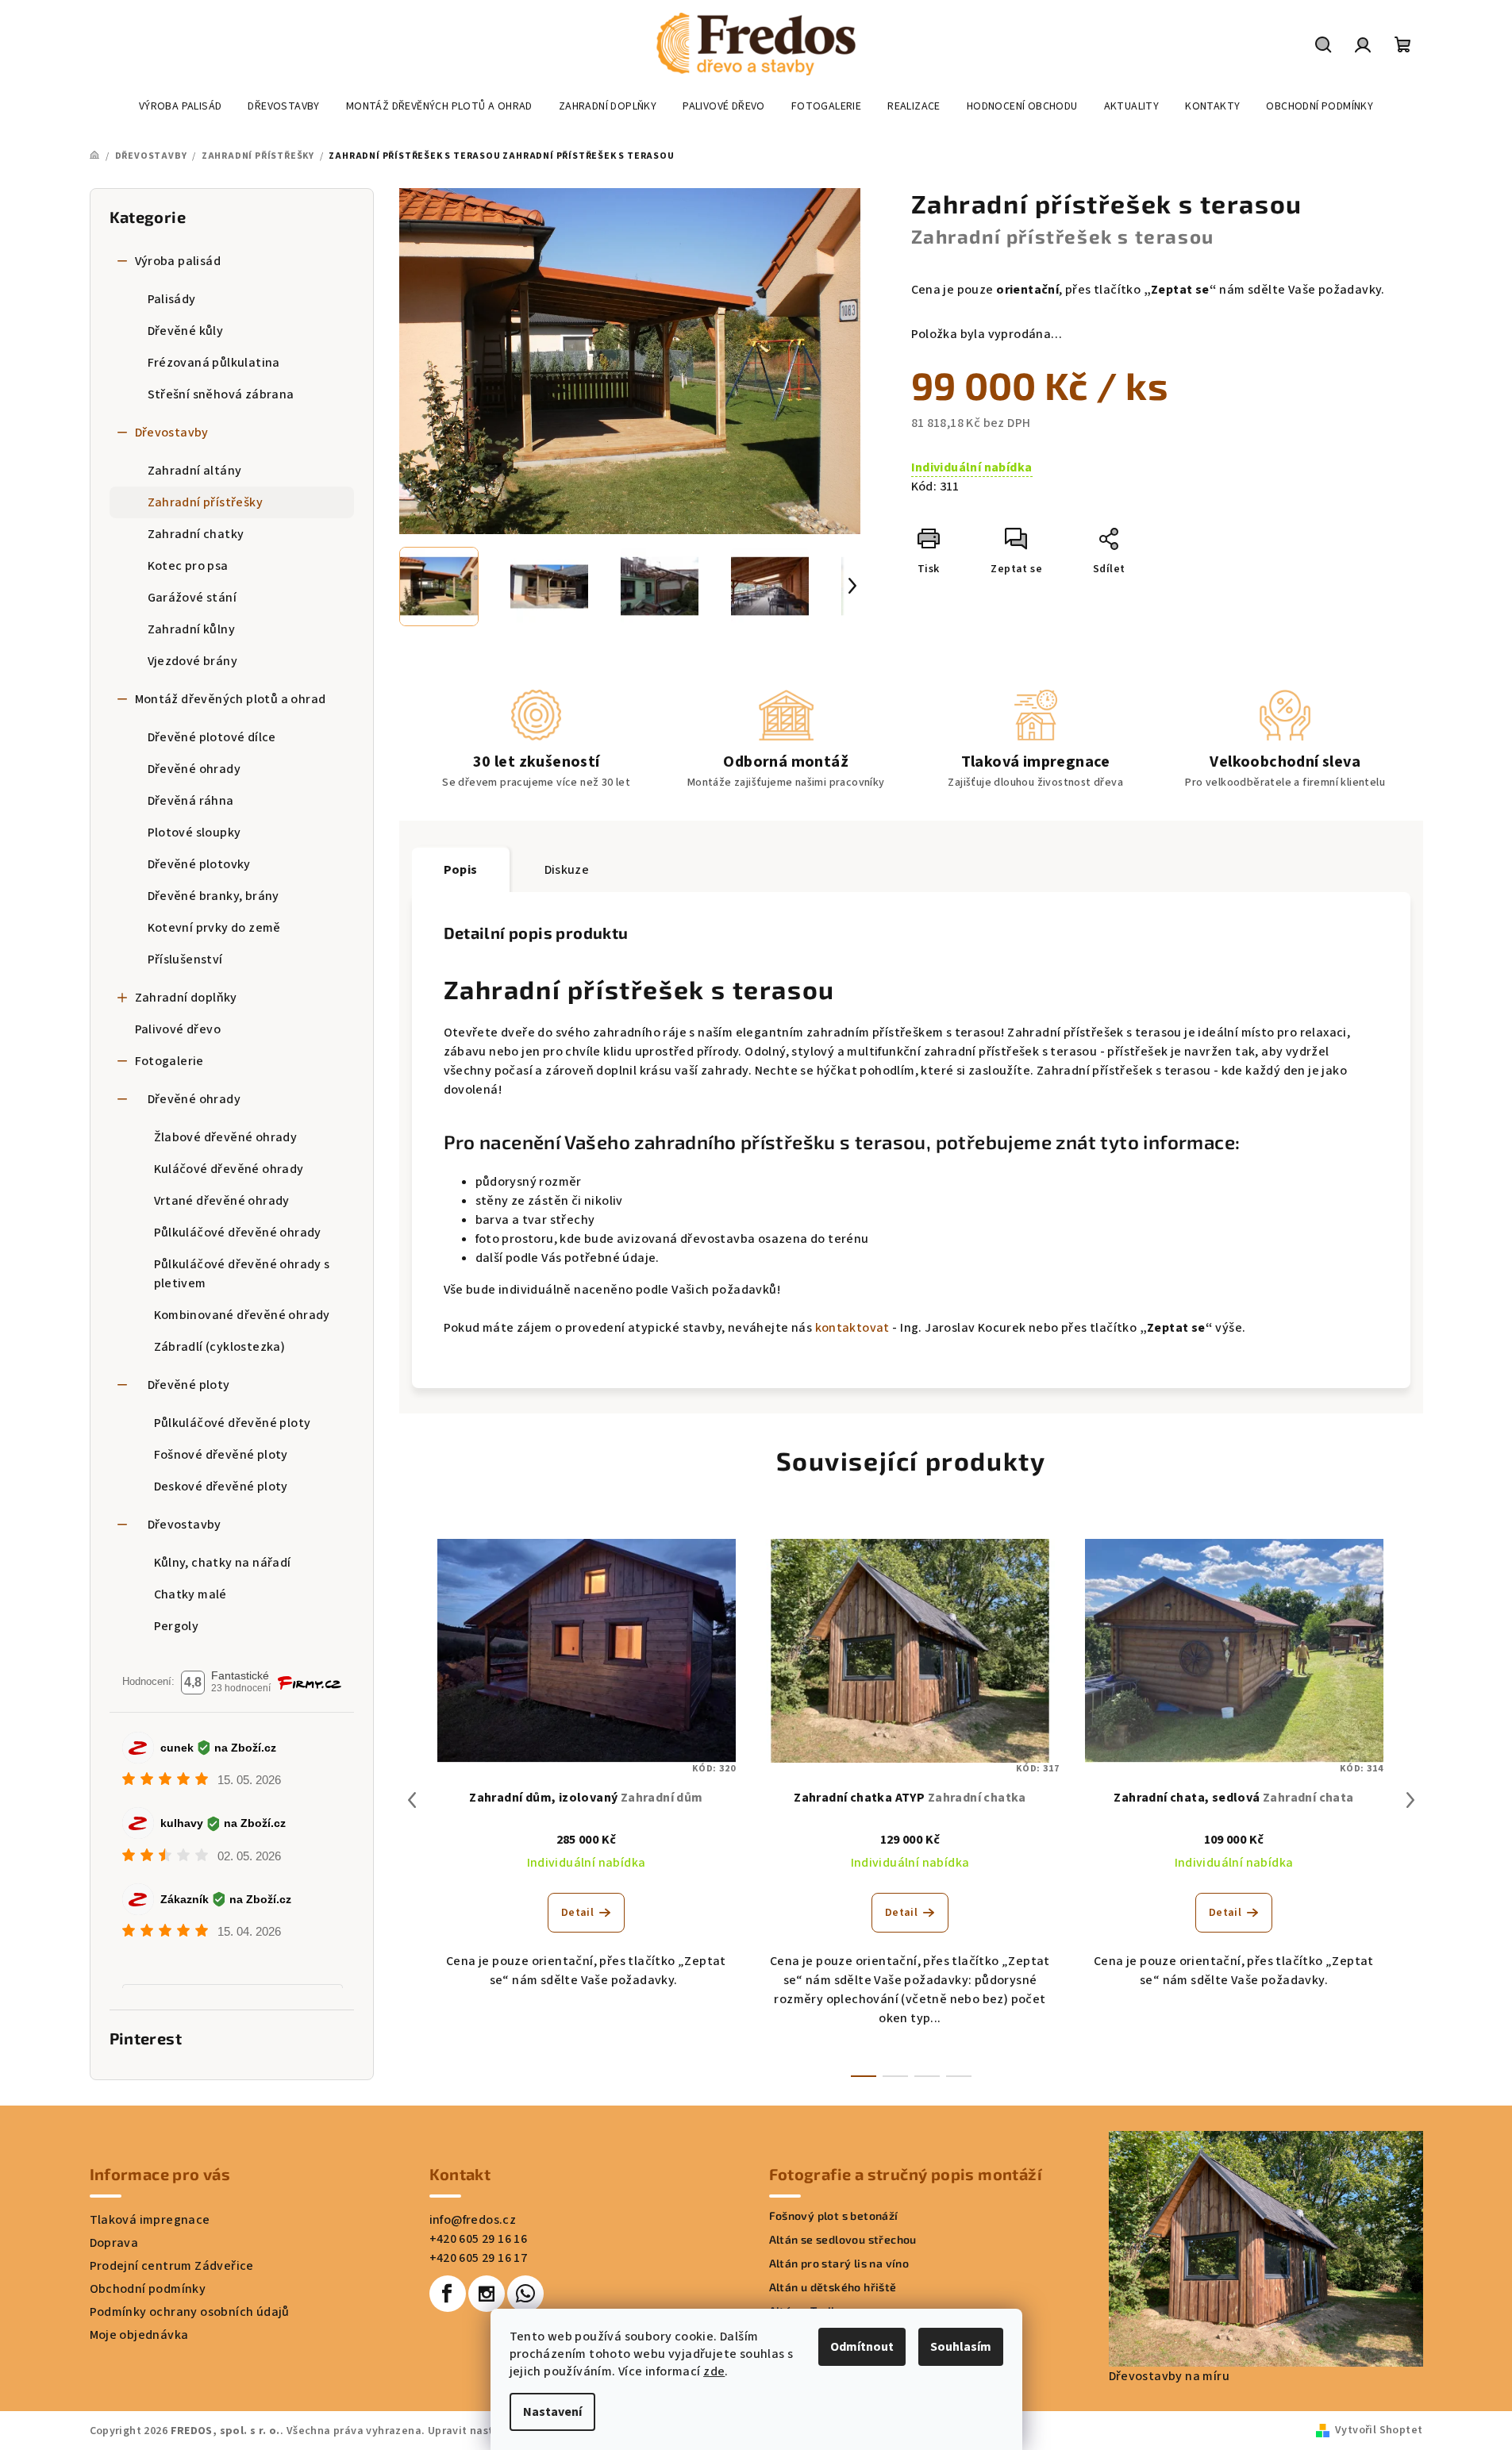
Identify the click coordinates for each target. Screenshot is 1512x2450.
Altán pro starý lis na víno (839, 2263)
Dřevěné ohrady (194, 769)
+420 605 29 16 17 (479, 2258)
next (1410, 1800)
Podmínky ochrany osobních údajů (190, 2312)
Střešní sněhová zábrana (221, 394)
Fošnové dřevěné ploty (221, 1455)
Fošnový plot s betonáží (834, 2216)
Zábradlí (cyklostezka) (220, 1347)
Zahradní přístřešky (206, 502)
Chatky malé (190, 1594)
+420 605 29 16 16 (479, 2239)
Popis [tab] (461, 870)
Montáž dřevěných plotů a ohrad (231, 699)
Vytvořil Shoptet (1379, 2430)
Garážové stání (192, 598)
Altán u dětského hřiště (833, 2287)
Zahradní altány (195, 471)
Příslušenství (185, 960)
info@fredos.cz (473, 2220)
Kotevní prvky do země (214, 928)
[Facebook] (448, 2294)
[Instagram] (487, 2294)
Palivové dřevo (178, 1029)
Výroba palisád (178, 261)
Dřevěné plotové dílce (212, 737)
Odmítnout (862, 2347)
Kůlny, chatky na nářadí (223, 1563)
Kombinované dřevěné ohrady (242, 1315)
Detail (577, 1913)
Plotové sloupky (194, 833)
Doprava (114, 2243)
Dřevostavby (172, 433)
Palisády (172, 299)
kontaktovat (852, 1328)
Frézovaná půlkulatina (214, 363)
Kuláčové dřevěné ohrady (229, 1169)
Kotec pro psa (188, 566)
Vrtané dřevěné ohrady (222, 1201)
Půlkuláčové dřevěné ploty (233, 1423)
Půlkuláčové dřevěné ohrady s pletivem (242, 1274)
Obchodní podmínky (148, 2289)
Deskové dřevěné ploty (221, 1487)
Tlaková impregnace (150, 2220)
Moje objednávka (139, 2335)
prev (412, 1800)
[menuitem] (181, 106)
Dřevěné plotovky (199, 864)
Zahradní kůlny (192, 629)
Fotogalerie (169, 1061)
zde (714, 2371)
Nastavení (552, 2412)
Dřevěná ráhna (191, 801)
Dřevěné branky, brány (214, 896)
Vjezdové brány (193, 661)
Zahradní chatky (196, 534)
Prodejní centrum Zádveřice (172, 2266)
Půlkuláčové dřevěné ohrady (238, 1233)
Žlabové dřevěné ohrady (226, 1137)
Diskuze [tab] (567, 870)
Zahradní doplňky (186, 998)
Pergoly (177, 1626)
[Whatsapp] (525, 2294)
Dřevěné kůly (186, 331)
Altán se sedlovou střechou (843, 2240)
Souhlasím (961, 2347)
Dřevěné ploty (189, 1385)
